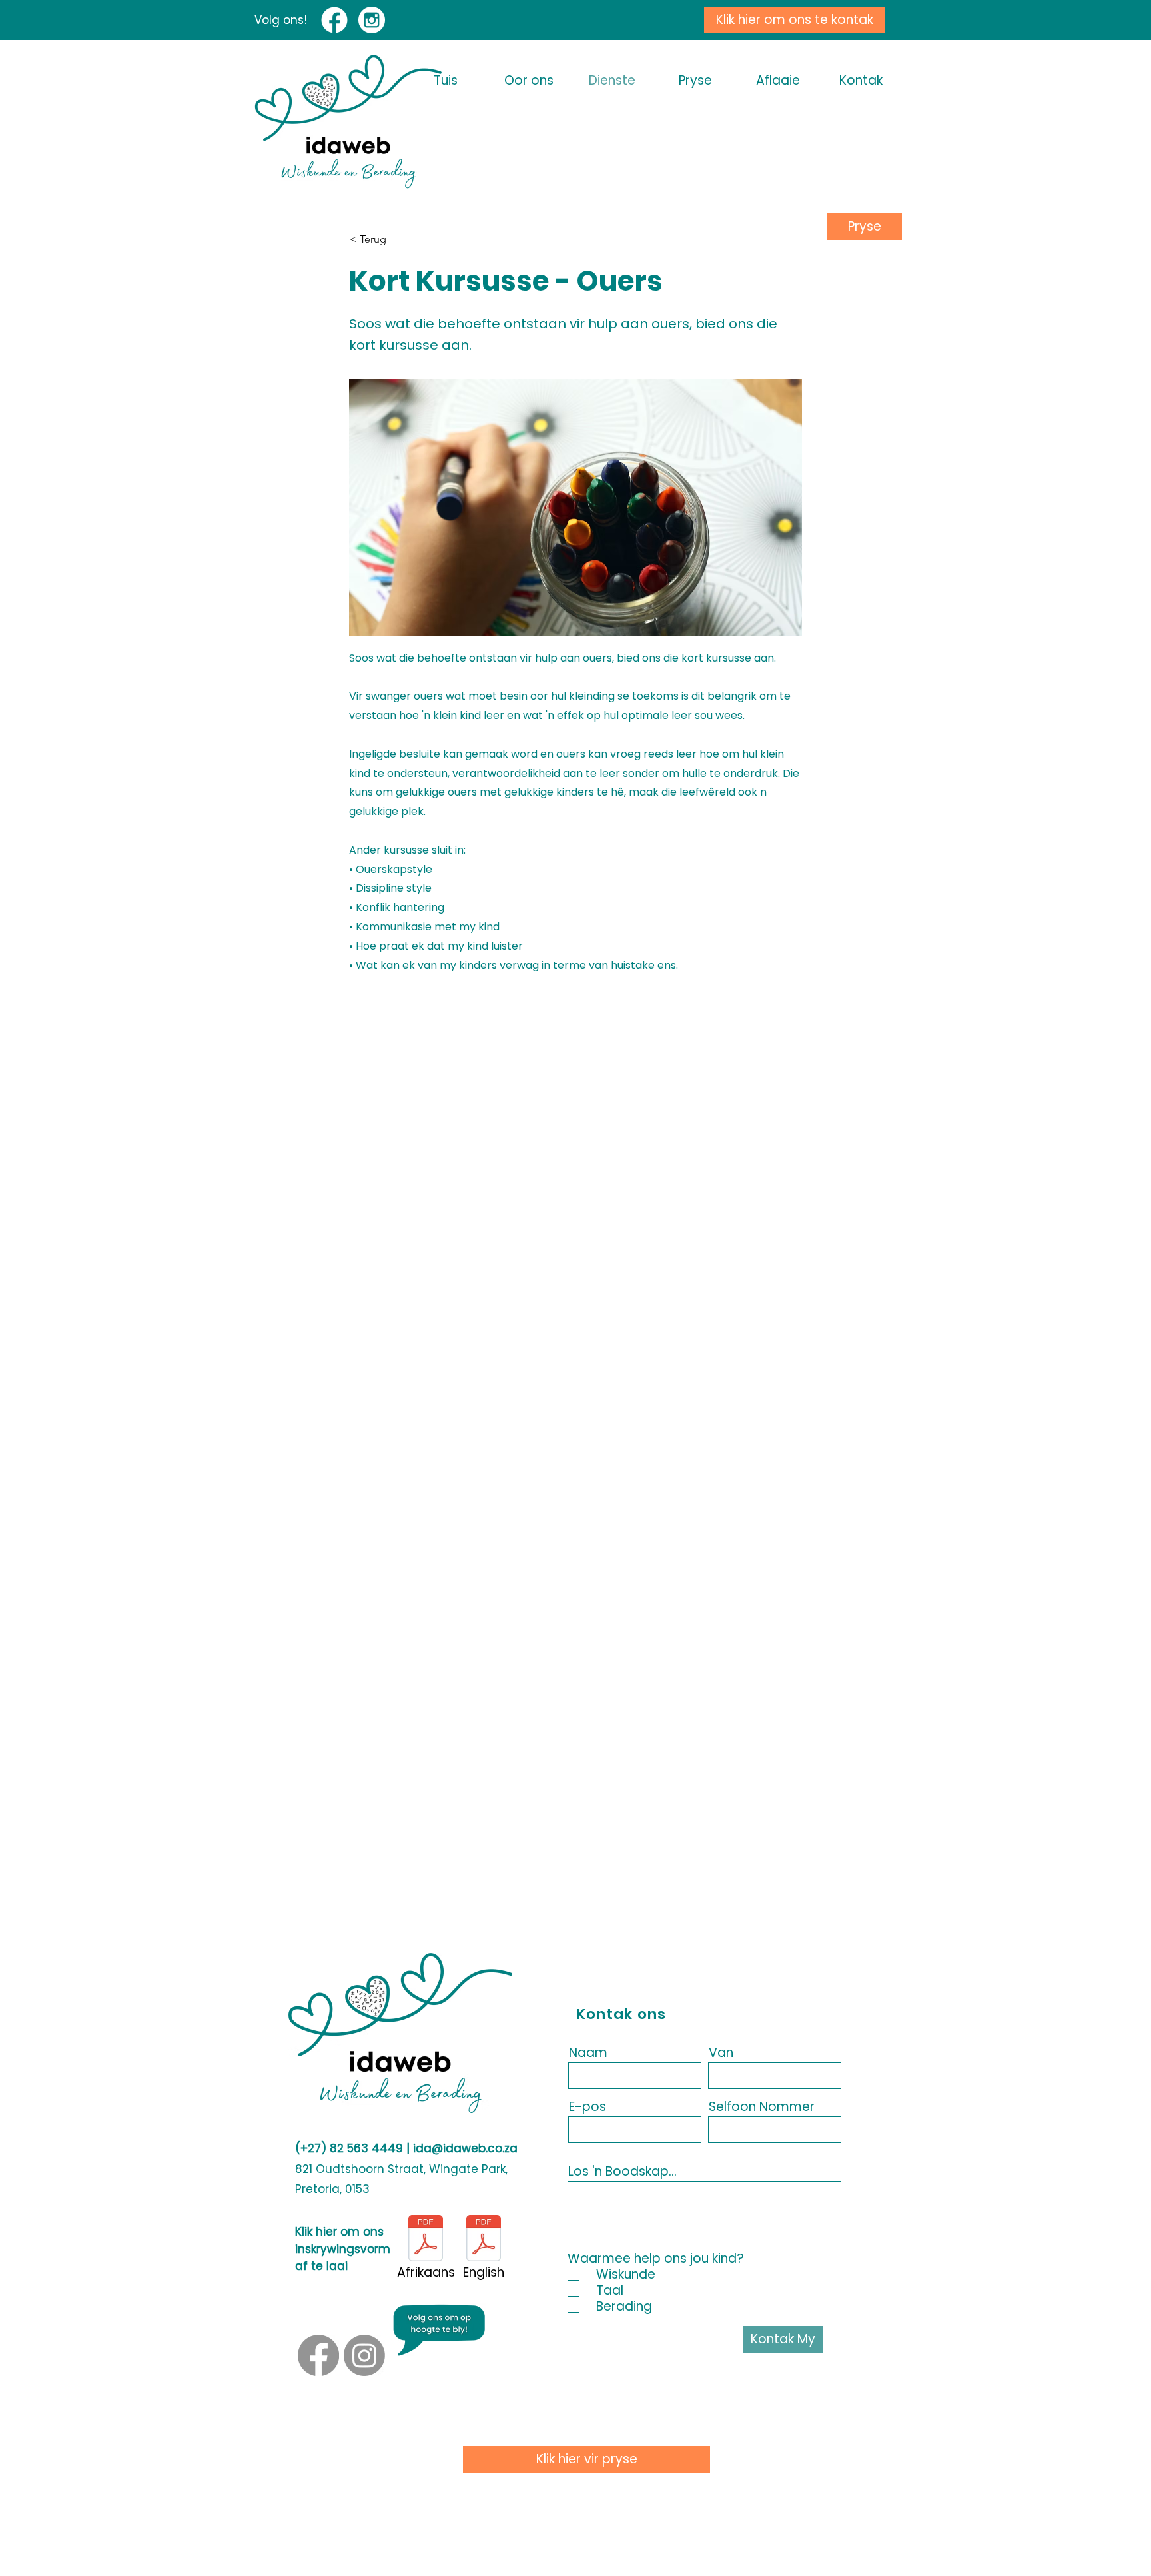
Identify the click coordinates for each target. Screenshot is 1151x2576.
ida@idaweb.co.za (465, 2148)
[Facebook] (318, 2355)
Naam (588, 2053)
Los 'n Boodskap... (622, 2171)
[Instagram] (364, 2355)
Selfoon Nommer (762, 2107)
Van (721, 2053)
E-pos (587, 2107)
